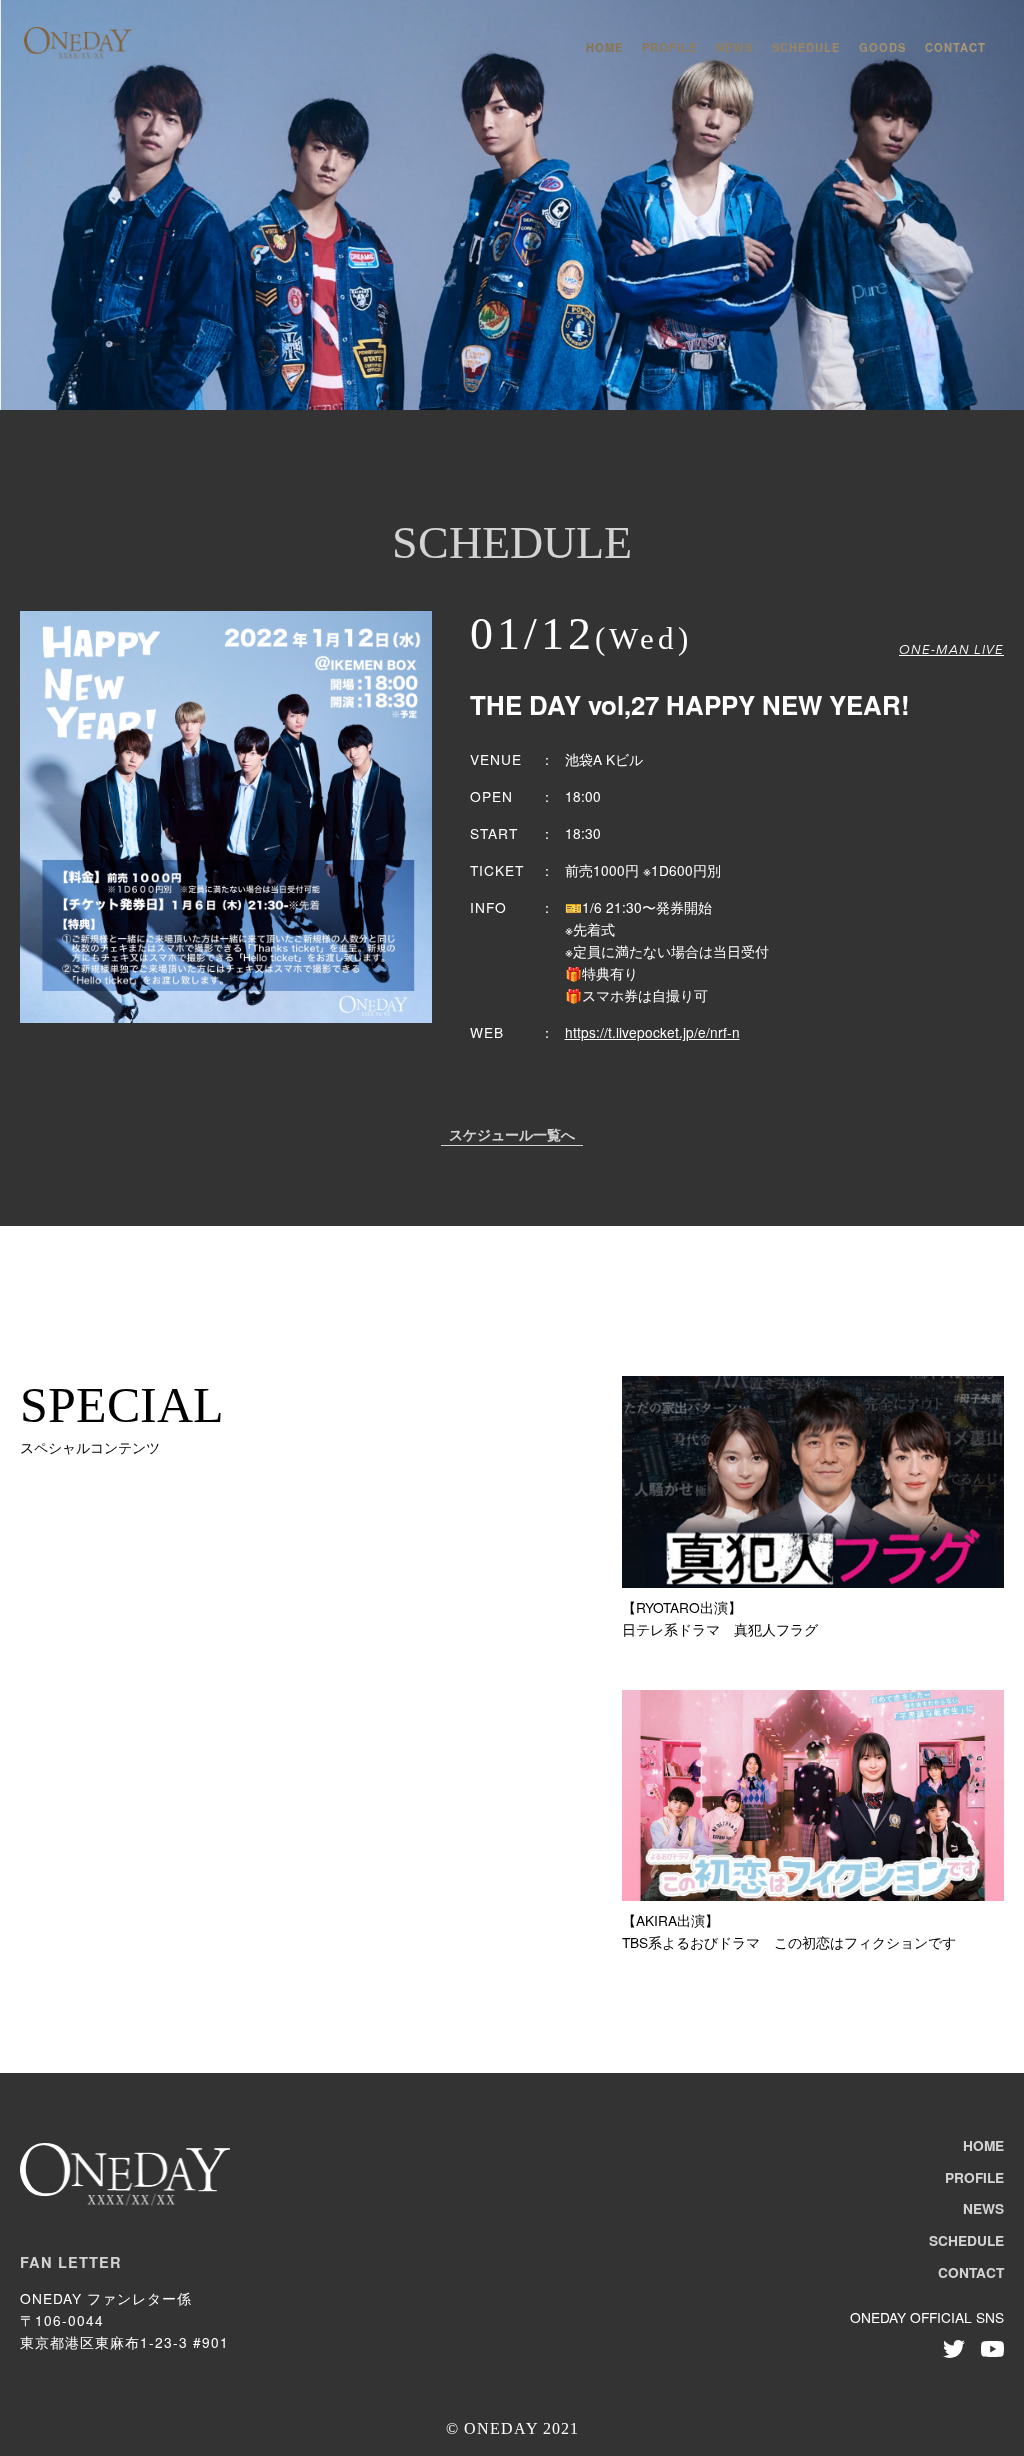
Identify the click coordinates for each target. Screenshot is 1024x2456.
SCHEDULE (806, 47)
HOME (604, 47)
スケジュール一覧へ (512, 1136)
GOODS (882, 47)
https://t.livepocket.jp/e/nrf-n (652, 1032)
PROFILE (669, 47)
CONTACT (955, 47)
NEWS (734, 47)
